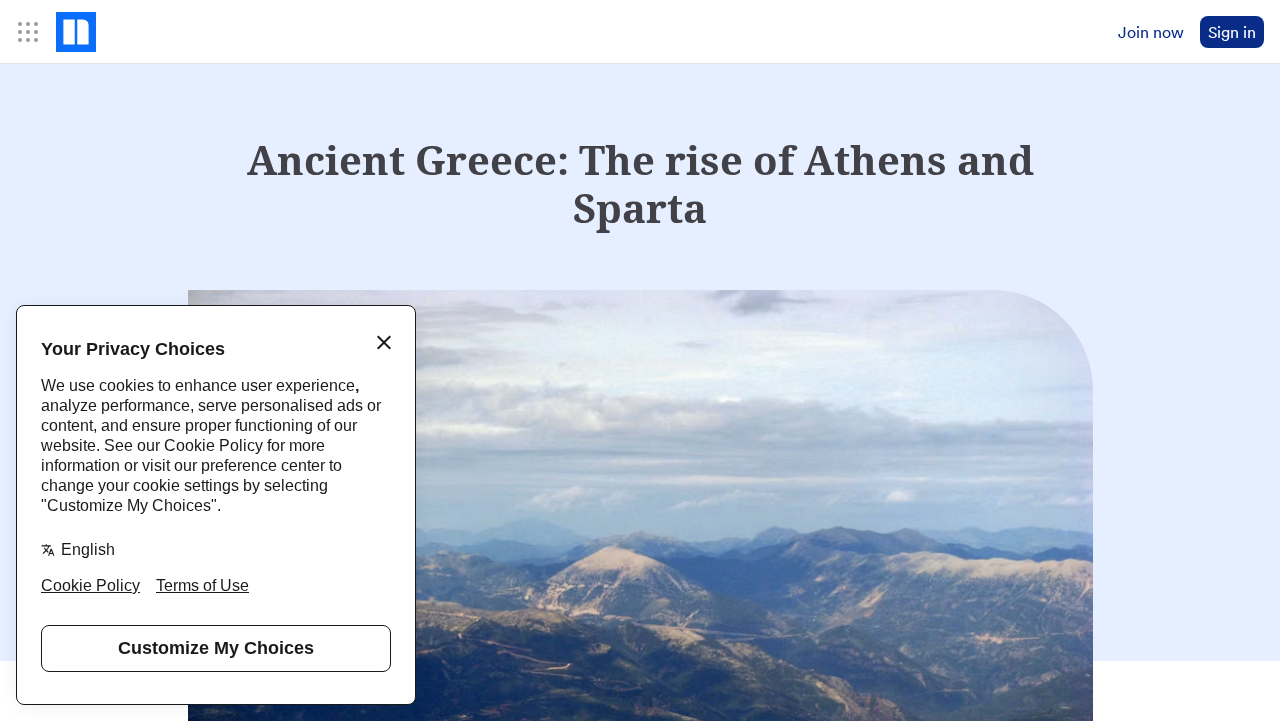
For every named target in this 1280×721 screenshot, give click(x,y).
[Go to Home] (76, 32)
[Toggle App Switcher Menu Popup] (28, 32)
